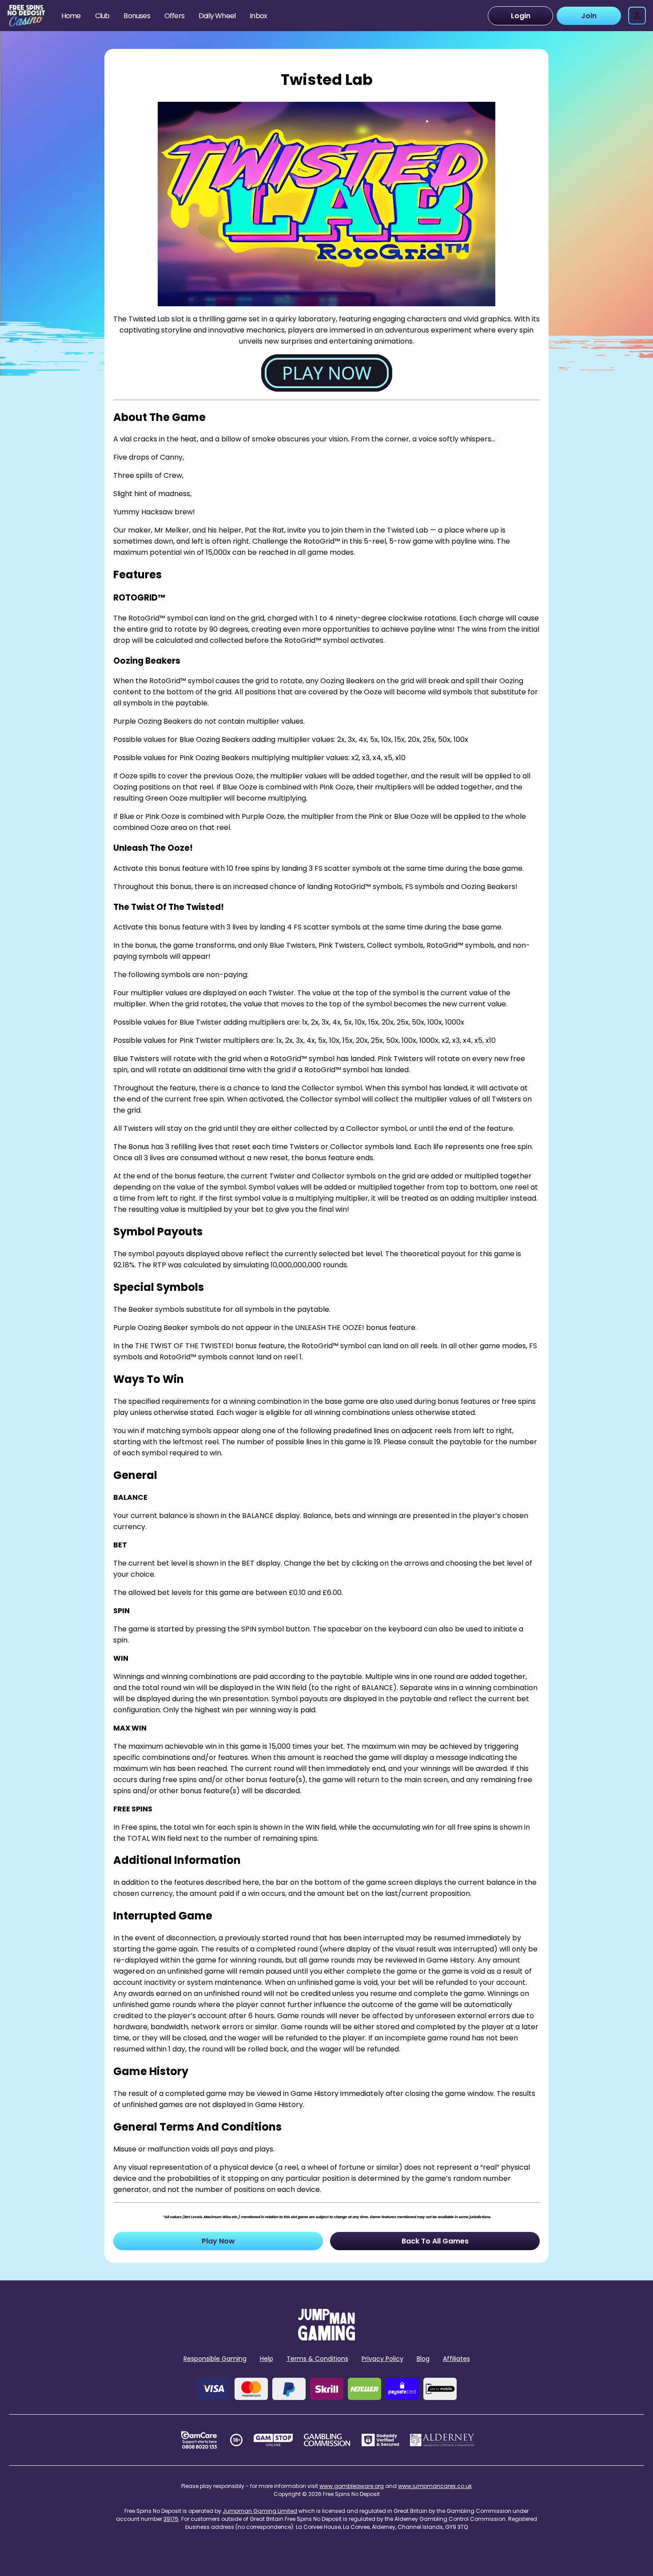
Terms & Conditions (317, 2359)
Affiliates (456, 2359)
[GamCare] (199, 2440)
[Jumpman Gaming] (326, 2338)
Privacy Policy (382, 2359)
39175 (171, 2519)
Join (589, 16)
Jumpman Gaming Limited (260, 2511)
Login (521, 16)
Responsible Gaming (215, 2359)
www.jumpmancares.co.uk (435, 2486)
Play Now (218, 2241)
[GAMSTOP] (273, 2440)
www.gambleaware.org (352, 2486)
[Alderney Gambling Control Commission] (442, 2440)
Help (267, 2359)
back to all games (435, 2241)
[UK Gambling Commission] (327, 2440)
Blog (423, 2359)
